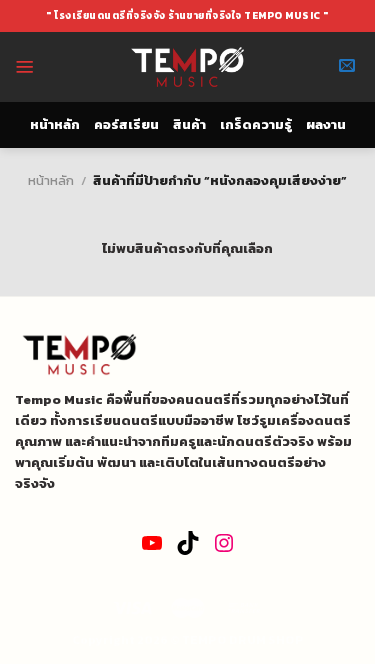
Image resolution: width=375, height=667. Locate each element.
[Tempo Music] (187, 67)
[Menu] (25, 67)
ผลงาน (326, 124)
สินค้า (189, 124)
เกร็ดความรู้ (256, 124)
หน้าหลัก (55, 124)
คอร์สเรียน (126, 124)
